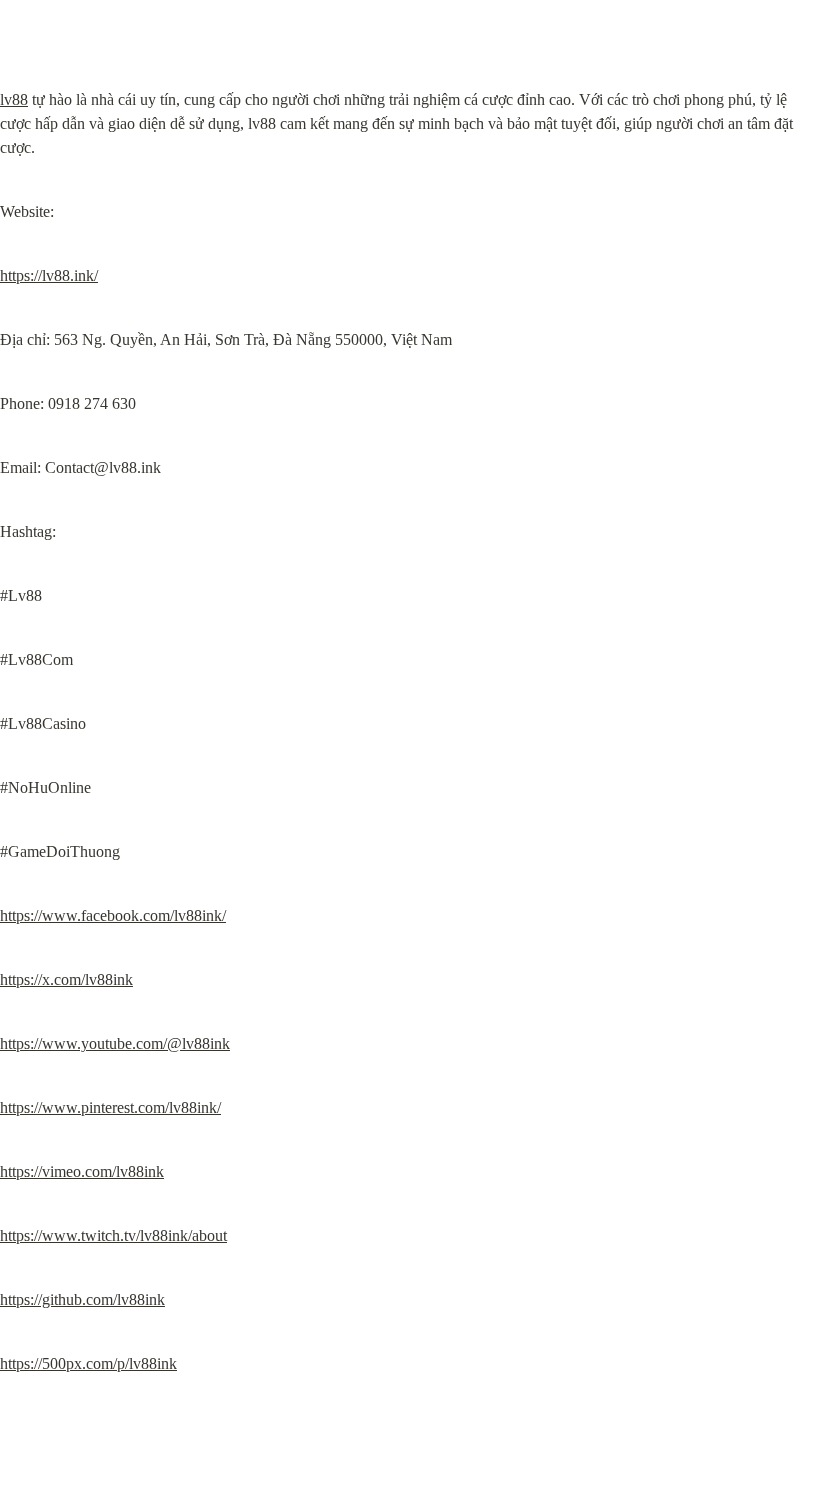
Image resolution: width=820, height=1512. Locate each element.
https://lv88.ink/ (49, 275)
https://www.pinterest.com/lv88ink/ (110, 1107)
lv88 (14, 99)
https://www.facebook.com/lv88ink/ (113, 915)
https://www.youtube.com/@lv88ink (115, 1043)
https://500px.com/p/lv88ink (88, 1363)
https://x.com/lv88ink (66, 979)
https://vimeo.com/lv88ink (82, 1171)
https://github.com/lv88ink (82, 1299)
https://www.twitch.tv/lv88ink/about (113, 1235)
